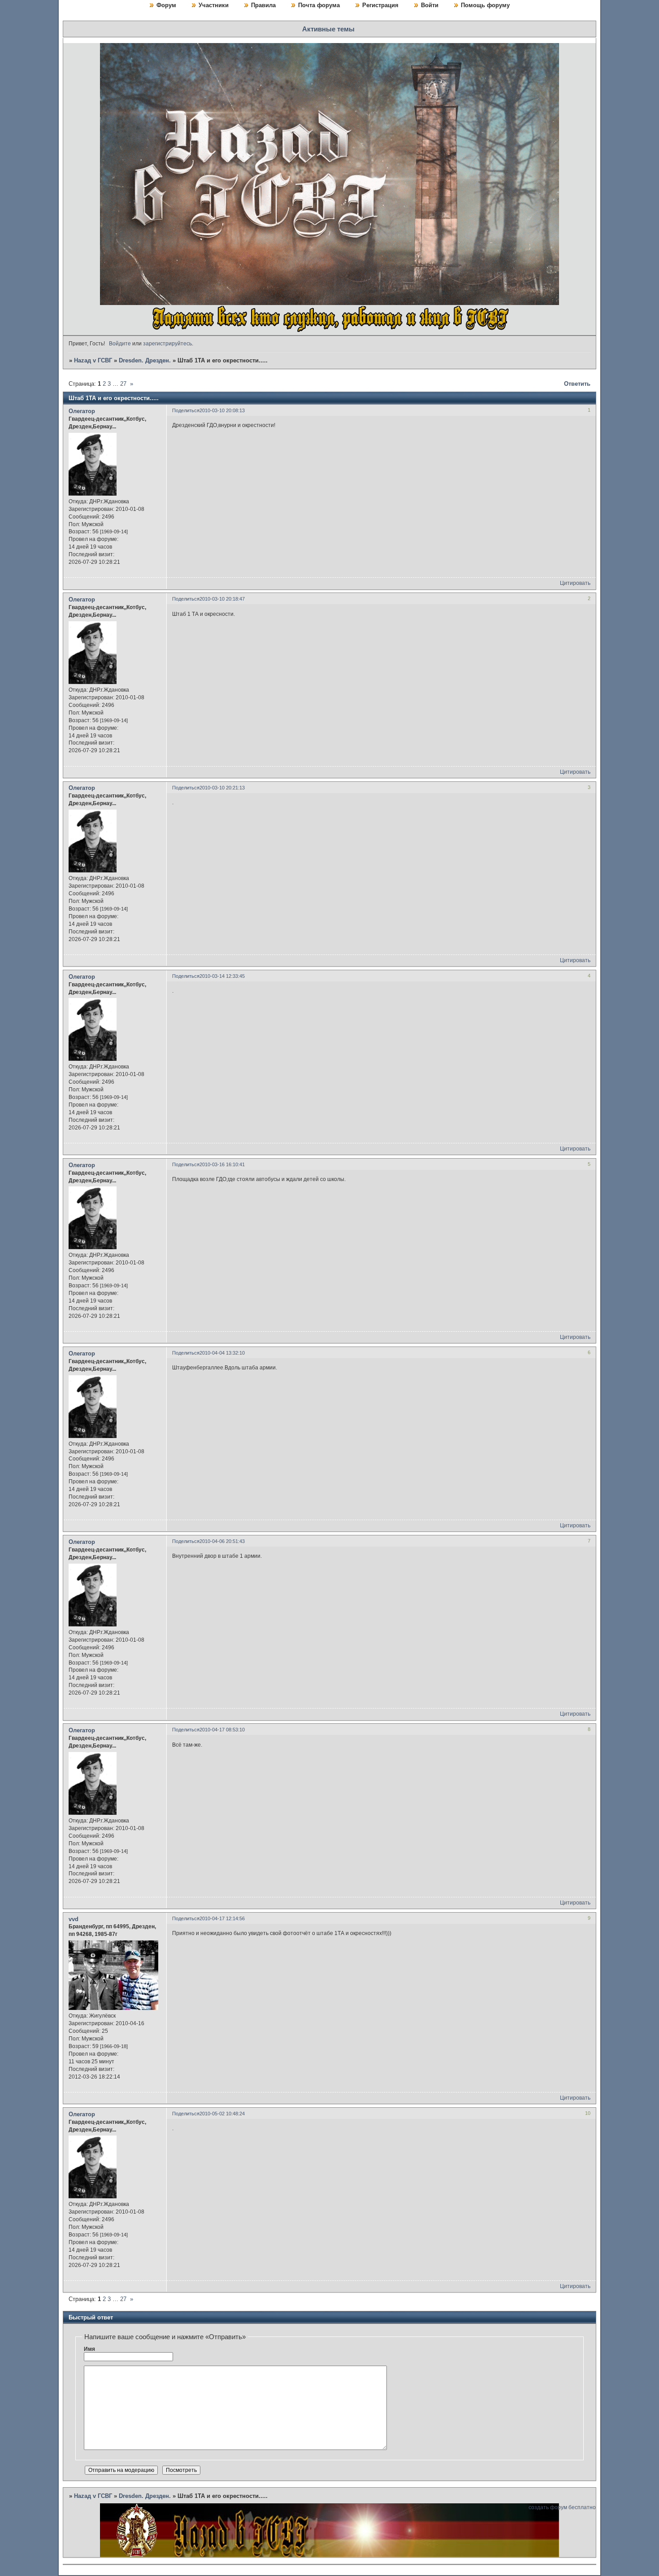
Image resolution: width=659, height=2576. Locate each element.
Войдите (120, 344)
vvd (74, 1919)
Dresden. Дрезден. (145, 360)
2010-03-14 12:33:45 (222, 976)
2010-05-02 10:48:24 (222, 2114)
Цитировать (575, 583)
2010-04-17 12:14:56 (222, 1918)
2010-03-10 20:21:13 (222, 788)
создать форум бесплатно (562, 2507)
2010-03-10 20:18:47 (222, 599)
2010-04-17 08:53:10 (222, 1730)
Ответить (577, 384)
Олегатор (82, 411)
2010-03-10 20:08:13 (222, 410)
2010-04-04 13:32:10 (222, 1353)
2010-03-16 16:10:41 (222, 1164)
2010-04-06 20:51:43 (222, 1541)
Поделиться (186, 410)
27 (123, 384)
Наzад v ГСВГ (93, 360)
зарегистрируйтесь (167, 344)
